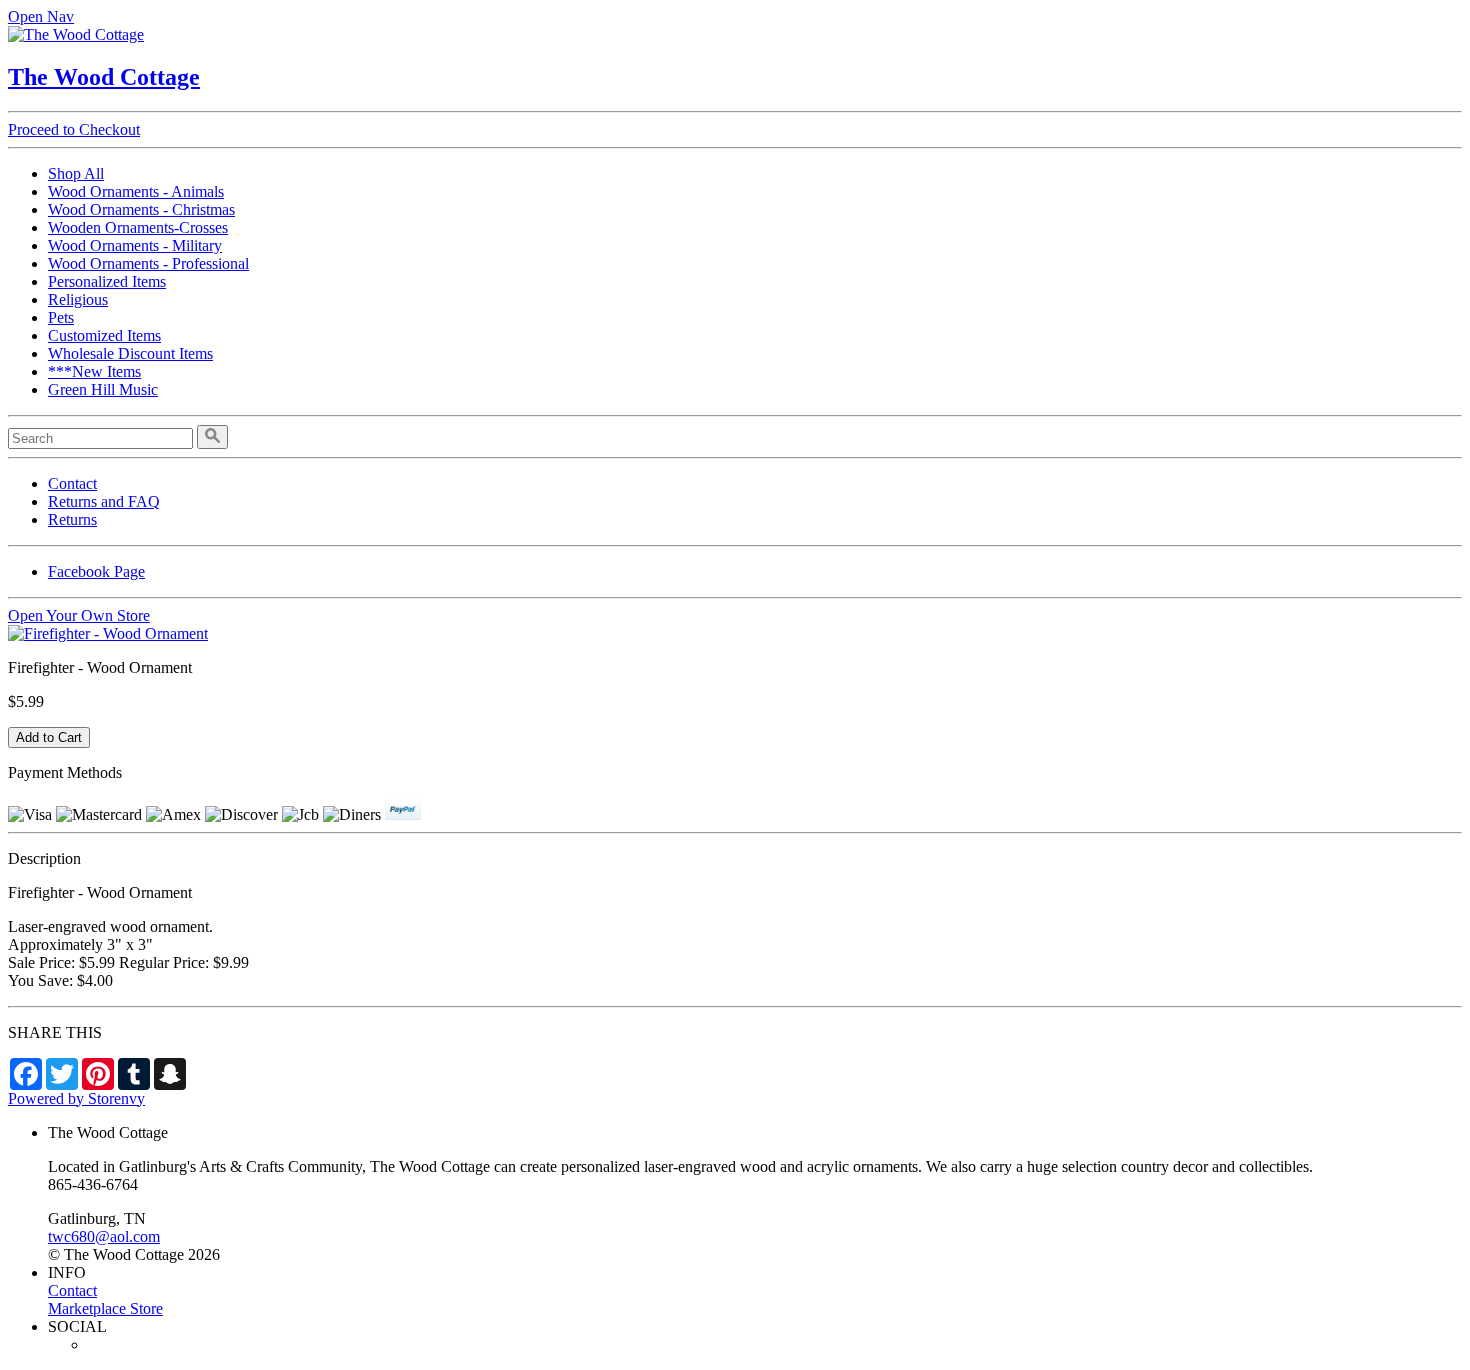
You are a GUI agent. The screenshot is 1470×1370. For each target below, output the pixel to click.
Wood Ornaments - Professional (148, 263)
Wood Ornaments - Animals (136, 191)
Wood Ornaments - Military (135, 245)
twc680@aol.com (104, 1236)
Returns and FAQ (104, 501)
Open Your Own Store (79, 615)
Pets (61, 317)
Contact (72, 483)
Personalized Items (107, 281)
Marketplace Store (105, 1308)
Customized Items (104, 335)
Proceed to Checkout (74, 129)
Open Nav (41, 16)
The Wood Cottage (104, 77)
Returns (72, 519)
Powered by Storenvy (76, 1098)
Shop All (76, 173)
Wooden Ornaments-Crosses (138, 227)
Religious (78, 299)
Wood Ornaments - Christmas (141, 209)
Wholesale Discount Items (130, 353)
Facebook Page (96, 571)
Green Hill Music (103, 389)
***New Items (94, 371)
